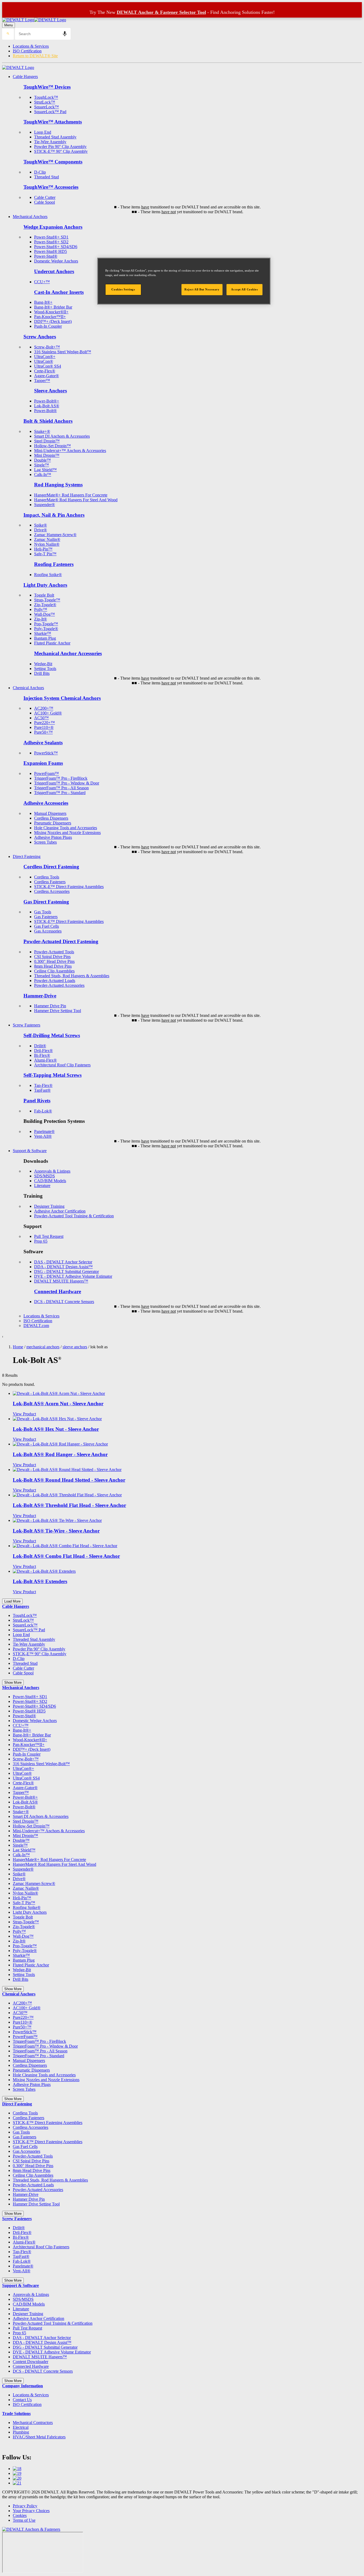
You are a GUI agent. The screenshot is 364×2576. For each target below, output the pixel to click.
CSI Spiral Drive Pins (52, 957)
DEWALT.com (36, 1326)
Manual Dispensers (50, 813)
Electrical (21, 2427)
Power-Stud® (46, 256)
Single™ (42, 465)
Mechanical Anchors (30, 217)
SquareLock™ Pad (50, 112)
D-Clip (40, 172)
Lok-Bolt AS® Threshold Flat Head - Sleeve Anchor (69, 1505)
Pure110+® (44, 727)
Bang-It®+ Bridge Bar (53, 307)
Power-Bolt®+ (47, 401)
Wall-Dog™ (45, 614)
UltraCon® (44, 361)
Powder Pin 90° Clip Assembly (60, 147)
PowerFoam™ (46, 773)
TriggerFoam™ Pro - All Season (61, 788)
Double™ (43, 460)
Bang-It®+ (43, 302)
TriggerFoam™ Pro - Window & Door (67, 783)
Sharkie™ (43, 633)
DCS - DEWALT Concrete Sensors (64, 1302)
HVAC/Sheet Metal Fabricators (39, 2437)
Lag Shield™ (45, 470)
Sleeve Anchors (50, 391)
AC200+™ (44, 708)
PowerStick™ (46, 753)
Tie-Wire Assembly (50, 142)
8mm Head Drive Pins (53, 966)
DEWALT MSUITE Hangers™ (61, 1281)
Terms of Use (24, 2520)
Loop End (43, 132)
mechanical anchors (43, 1347)
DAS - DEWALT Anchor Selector (63, 1262)
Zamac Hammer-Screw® (55, 535)
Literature (42, 1186)
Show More (13, 1683)
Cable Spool (45, 202)
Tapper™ (42, 381)
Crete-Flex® (45, 371)
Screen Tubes (45, 842)
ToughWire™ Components (53, 162)
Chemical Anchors (28, 688)
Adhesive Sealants (43, 743)
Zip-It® (41, 619)
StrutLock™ (45, 102)
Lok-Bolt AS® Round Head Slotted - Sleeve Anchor (69, 1480)
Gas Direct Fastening (46, 902)
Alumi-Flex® (45, 1060)
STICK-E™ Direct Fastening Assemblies (69, 887)
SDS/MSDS (45, 1176)
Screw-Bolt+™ (47, 347)
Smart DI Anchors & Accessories (62, 436)
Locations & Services (31, 46)
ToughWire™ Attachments (53, 122)
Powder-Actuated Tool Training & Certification (74, 1216)
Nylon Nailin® (47, 544)
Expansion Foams (43, 763)
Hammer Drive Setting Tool (58, 1011)
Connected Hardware (58, 1291)
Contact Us (22, 2400)
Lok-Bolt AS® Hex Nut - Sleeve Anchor (56, 1429)
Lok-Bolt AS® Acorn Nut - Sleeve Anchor (58, 1404)
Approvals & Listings (52, 1171)
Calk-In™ (43, 474)
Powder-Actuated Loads (55, 981)
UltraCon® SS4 (48, 366)
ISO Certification (27, 51)
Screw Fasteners (27, 1025)
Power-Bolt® (45, 411)
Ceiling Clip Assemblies (54, 971)
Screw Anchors (40, 337)
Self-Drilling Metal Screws (52, 1035)
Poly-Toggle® (46, 629)
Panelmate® (44, 1131)
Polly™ (41, 609)
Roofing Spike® (48, 575)
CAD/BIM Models (50, 1181)
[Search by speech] (65, 34)
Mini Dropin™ (47, 455)
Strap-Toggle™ (47, 600)
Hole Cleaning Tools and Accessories (66, 828)
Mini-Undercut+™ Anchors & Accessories (70, 451)
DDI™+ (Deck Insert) (53, 321)
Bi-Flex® (42, 1055)
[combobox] (43, 34)
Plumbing (21, 2432)
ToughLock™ (46, 97)
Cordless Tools (47, 877)
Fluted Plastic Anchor (52, 643)
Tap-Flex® (43, 1085)
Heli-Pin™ (43, 549)
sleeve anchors (75, 1347)
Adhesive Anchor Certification (60, 1211)
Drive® (41, 530)
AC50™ (41, 718)
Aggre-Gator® (46, 376)
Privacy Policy (25, 2506)
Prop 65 (41, 1241)
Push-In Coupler (48, 326)
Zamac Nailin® (47, 539)
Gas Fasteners (46, 917)
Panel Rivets (37, 1101)
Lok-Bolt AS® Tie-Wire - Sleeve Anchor (56, 1531)
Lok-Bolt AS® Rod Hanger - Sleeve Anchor (60, 1454)
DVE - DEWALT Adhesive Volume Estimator (73, 1276)
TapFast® (42, 1090)
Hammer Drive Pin (50, 1006)
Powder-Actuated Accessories (59, 985)
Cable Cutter (45, 197)
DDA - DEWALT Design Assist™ (63, 1267)
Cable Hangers (25, 77)
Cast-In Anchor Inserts (59, 292)
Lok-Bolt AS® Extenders (40, 1581)
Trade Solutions (16, 2413)
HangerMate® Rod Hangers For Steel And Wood (76, 500)
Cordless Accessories (52, 891)
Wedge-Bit (43, 664)
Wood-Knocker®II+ (51, 312)
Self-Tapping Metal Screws (52, 1075)
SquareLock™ (46, 107)
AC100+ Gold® (48, 713)
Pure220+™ (45, 723)
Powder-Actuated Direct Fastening (61, 941)
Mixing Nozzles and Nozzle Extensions (67, 833)
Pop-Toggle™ (46, 624)
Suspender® (45, 505)
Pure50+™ (43, 732)
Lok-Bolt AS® (47, 406)
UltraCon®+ (45, 357)
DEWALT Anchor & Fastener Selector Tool (161, 12)
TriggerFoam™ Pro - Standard (60, 793)
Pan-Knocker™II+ (50, 317)
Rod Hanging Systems (58, 485)
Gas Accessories (48, 931)
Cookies (20, 2515)
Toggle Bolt (44, 595)
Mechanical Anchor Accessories (68, 653)
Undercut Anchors (54, 271)
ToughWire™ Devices (47, 87)
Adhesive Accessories (46, 803)
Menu (9, 25)
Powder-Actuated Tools (54, 952)
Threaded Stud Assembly (55, 137)
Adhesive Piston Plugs (53, 837)
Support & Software (30, 1151)
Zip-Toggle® (45, 605)
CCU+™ (42, 282)
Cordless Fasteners (50, 882)
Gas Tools (43, 912)
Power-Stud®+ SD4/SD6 (56, 247)
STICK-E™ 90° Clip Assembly (61, 151)
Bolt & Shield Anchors (48, 421)
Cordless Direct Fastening (51, 867)
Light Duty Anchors (45, 585)
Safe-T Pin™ (45, 554)
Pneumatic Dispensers (53, 823)
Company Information (23, 2386)
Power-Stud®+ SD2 (51, 242)
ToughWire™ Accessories (51, 187)
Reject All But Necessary (202, 289)
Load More (12, 1601)
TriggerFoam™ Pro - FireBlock (61, 778)
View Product (24, 1414)
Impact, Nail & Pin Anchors (54, 515)
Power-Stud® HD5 (50, 251)
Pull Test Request (49, 1236)
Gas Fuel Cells (46, 926)
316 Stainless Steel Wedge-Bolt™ (63, 352)
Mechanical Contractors (33, 2423)
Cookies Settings (123, 289)
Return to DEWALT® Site (35, 56)
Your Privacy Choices (31, 2511)
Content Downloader (31, 2362)
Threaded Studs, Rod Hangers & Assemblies (72, 976)
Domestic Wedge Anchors (56, 261)
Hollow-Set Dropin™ (52, 446)
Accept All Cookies (244, 289)
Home (18, 1347)
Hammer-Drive (40, 996)
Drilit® (40, 1046)
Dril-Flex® (43, 1051)
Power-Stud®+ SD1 (51, 237)
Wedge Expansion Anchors (53, 227)
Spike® (41, 525)
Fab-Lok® (43, 1111)
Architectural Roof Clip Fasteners (62, 1065)
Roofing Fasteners (54, 564)
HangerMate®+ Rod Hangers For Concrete (71, 495)
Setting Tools (45, 669)
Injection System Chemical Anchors (62, 698)
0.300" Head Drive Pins (54, 961)
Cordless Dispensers (51, 818)
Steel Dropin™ (47, 441)
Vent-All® (43, 1136)
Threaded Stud (46, 177)
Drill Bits (42, 673)
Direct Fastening (27, 856)
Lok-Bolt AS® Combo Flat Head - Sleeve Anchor (66, 1556)
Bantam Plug (45, 638)
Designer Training (49, 1206)
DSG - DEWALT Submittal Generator (66, 1271)
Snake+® (42, 431)
